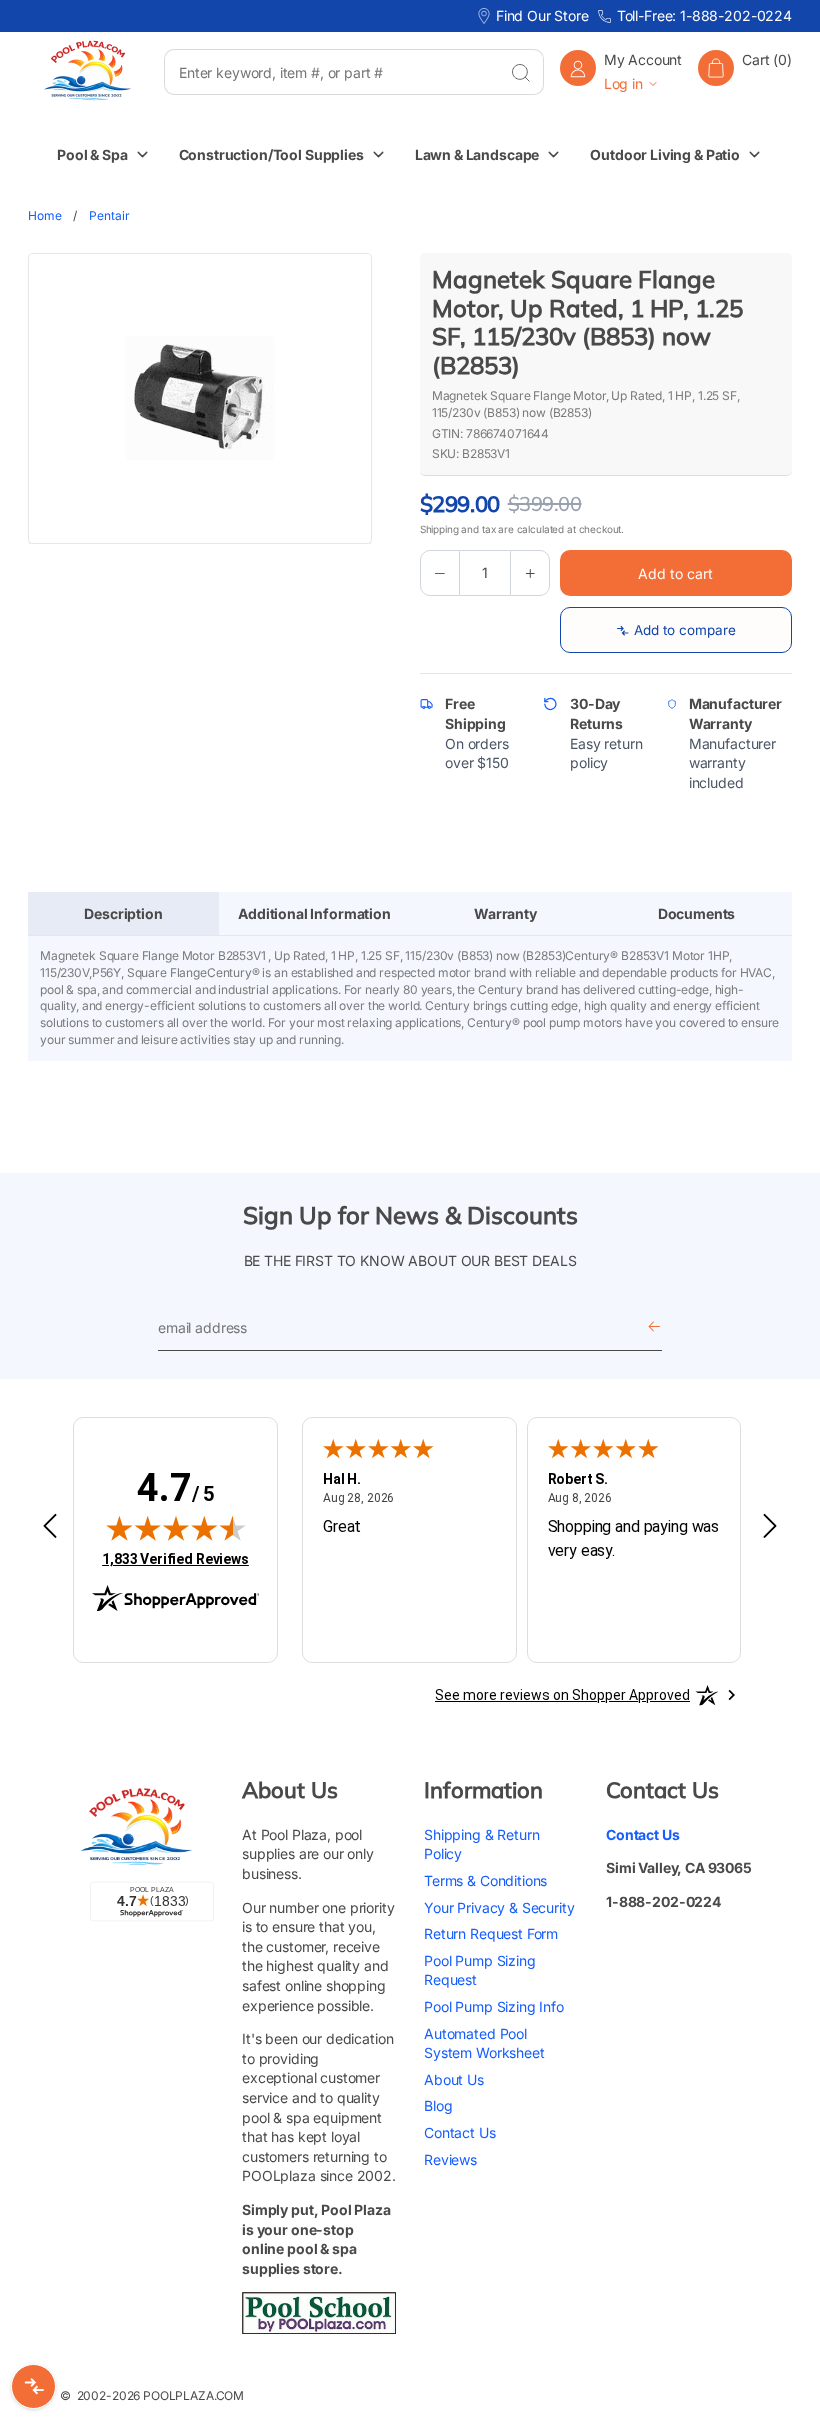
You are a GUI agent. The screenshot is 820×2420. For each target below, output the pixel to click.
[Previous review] (50, 1527)
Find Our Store (542, 15)
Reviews (450, 2159)
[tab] (123, 914)
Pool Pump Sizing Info (494, 2006)
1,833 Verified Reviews (175, 1558)
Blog (438, 2105)
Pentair (109, 215)
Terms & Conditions (485, 1880)
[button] (745, 71)
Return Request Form (491, 1933)
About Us (454, 2079)
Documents (697, 913)
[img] (176, 1528)
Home (44, 215)
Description (123, 913)
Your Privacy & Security (499, 1907)
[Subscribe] (654, 1328)
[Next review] (770, 1527)
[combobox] (330, 72)
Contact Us (460, 2132)
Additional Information (314, 913)
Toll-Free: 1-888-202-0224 (704, 15)
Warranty (505, 913)
